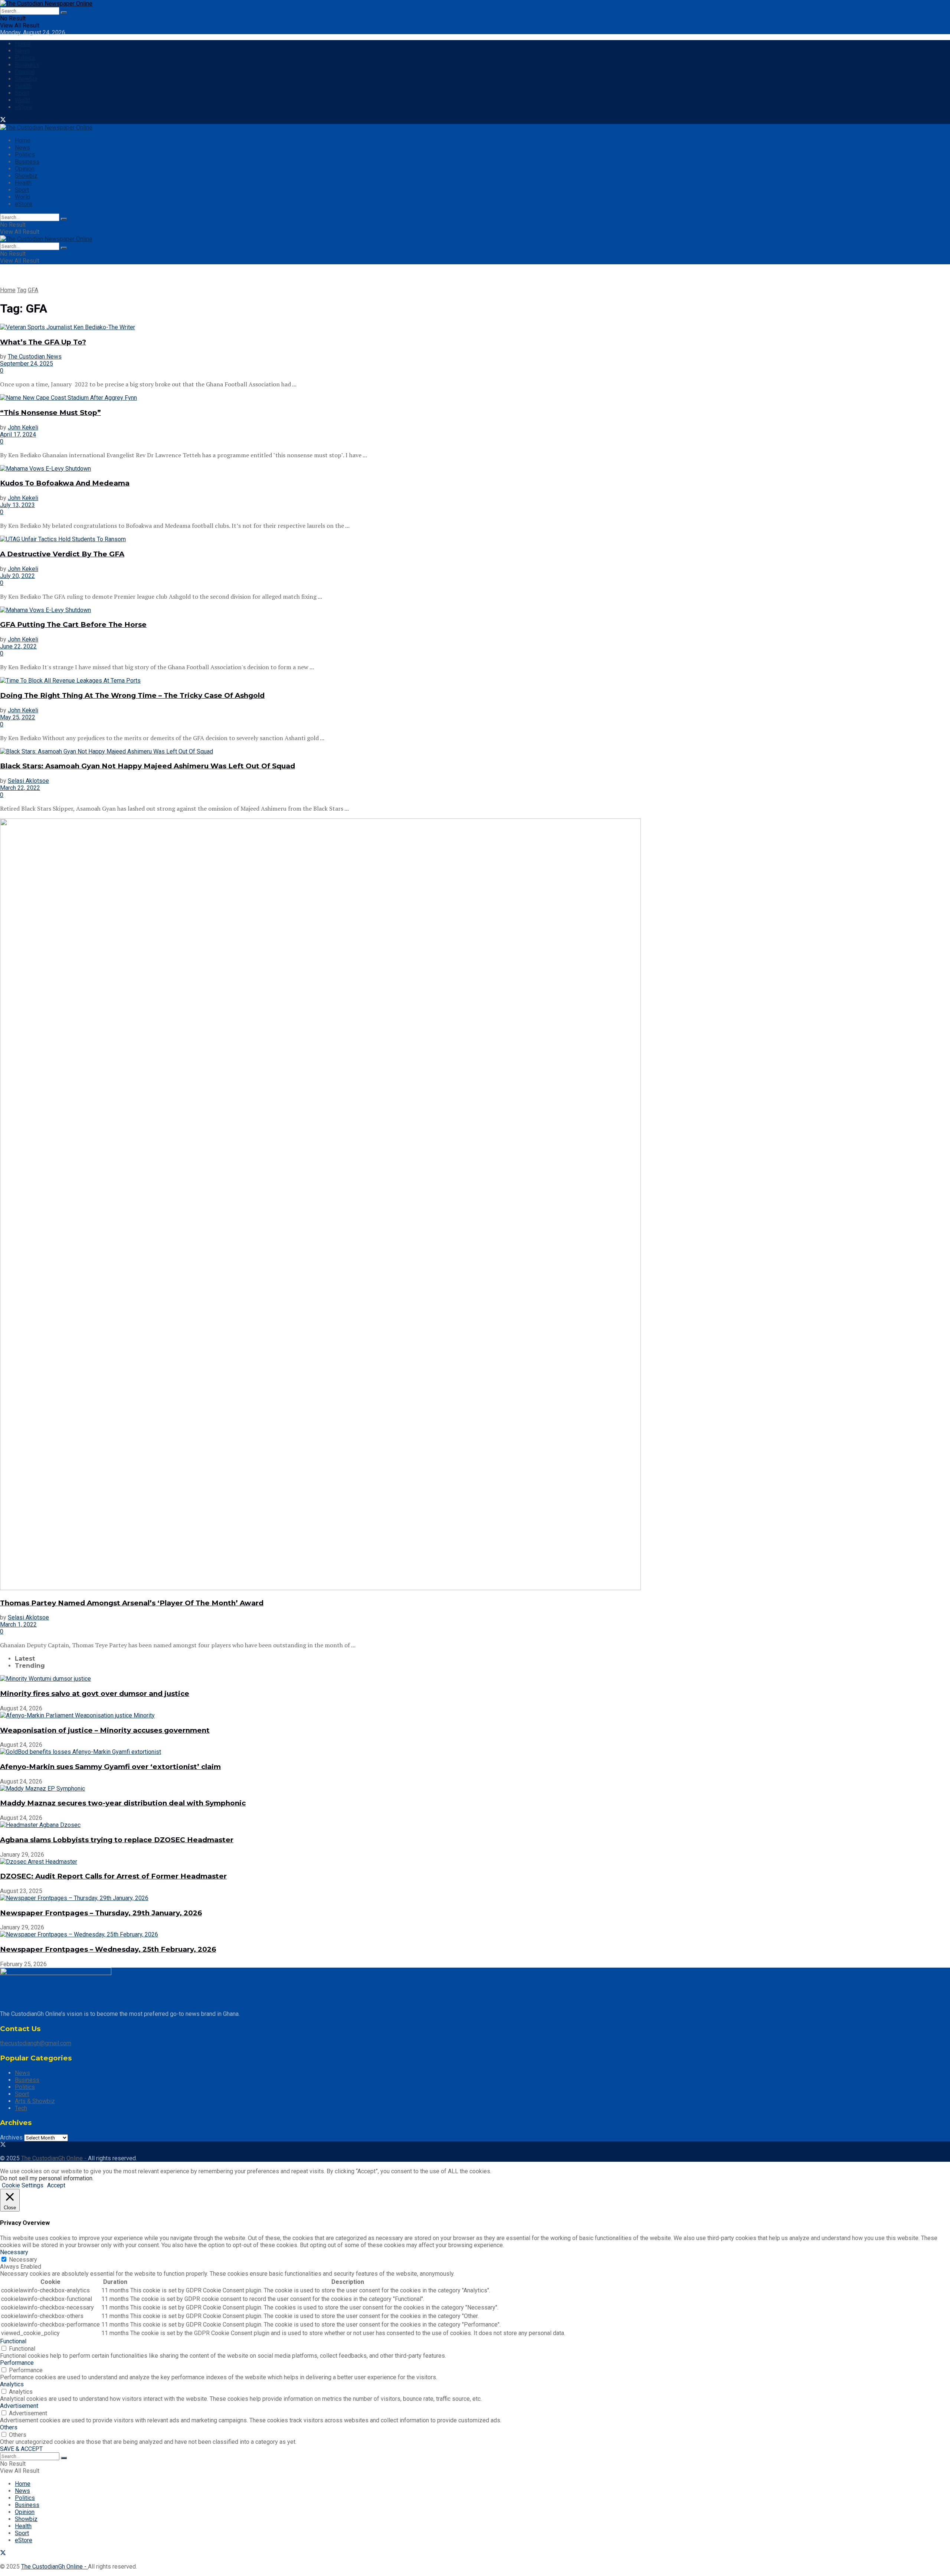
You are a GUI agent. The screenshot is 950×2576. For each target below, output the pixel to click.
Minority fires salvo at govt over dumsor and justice (95, 1694)
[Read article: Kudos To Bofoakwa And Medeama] (475, 469)
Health (23, 86)
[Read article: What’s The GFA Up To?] (475, 327)
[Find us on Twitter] (3, 120)
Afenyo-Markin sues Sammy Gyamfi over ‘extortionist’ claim (110, 1767)
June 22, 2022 (18, 646)
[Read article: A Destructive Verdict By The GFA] (475, 539)
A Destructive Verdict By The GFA (62, 554)
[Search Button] (64, 13)
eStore (24, 107)
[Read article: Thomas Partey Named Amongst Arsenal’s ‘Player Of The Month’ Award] (475, 1205)
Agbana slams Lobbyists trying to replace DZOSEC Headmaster (117, 1840)
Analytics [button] (12, 2384)
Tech (21, 2108)
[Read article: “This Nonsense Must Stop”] (475, 398)
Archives (11, 2137)
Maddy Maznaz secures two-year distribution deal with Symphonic (123, 1803)
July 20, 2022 (17, 576)
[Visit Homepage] (46, 4)
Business (27, 65)
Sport (22, 93)
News (22, 51)
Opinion (25, 72)
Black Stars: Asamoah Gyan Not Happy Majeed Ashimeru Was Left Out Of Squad (148, 766)
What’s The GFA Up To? (43, 342)
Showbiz (26, 79)
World (22, 100)
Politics (25, 58)
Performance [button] (17, 2363)
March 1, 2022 (18, 1624)
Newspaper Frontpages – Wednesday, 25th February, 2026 (108, 1949)
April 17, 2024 (18, 434)
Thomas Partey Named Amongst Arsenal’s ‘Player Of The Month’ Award (132, 1603)
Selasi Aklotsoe (28, 781)
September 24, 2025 (27, 364)
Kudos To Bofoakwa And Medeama (65, 483)
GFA (33, 290)
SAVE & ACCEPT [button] (21, 2449)
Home (23, 44)
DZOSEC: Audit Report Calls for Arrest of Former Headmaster (113, 1876)
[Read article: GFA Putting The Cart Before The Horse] (475, 610)
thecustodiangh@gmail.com (36, 2043)
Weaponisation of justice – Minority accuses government (105, 1730)
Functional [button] (13, 2341)
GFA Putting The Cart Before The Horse (73, 625)
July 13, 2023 (17, 505)
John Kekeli (23, 427)
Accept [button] (56, 2185)
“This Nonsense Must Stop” (50, 413)
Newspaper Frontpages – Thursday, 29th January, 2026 (101, 1913)
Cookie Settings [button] (23, 2185)
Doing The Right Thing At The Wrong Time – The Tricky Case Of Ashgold (132, 695)
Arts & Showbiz (35, 2101)
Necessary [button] (14, 2252)
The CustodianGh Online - (55, 2158)
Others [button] (9, 2427)
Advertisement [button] (19, 2406)
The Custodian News (35, 357)
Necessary (23, 2260)
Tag (22, 290)
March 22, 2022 (20, 788)
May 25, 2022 (18, 717)
